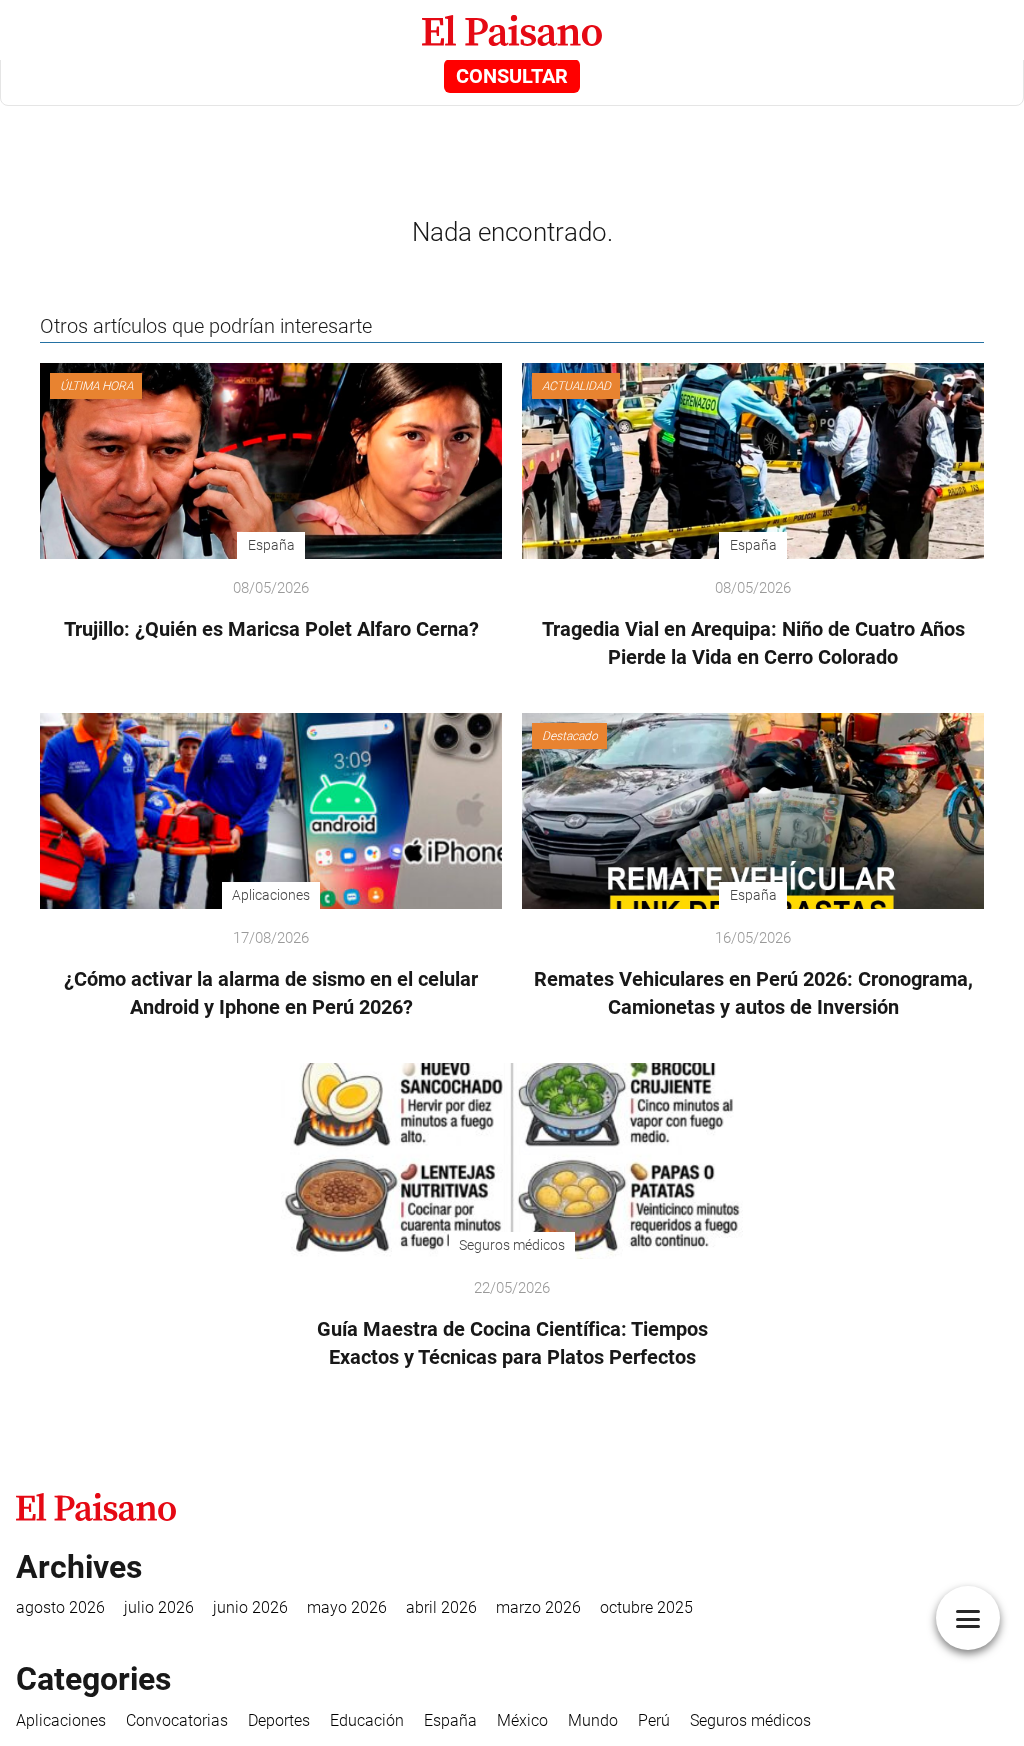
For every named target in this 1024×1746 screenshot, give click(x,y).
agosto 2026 (60, 1607)
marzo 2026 (538, 1607)
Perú (654, 1720)
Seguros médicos (750, 1720)
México (522, 1720)
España (450, 1720)
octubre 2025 (646, 1607)
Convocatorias (177, 1720)
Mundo (593, 1720)
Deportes (279, 1720)
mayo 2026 (347, 1607)
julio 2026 (159, 1607)
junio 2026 (250, 1607)
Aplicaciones (61, 1720)
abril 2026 (441, 1607)
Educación (367, 1720)
